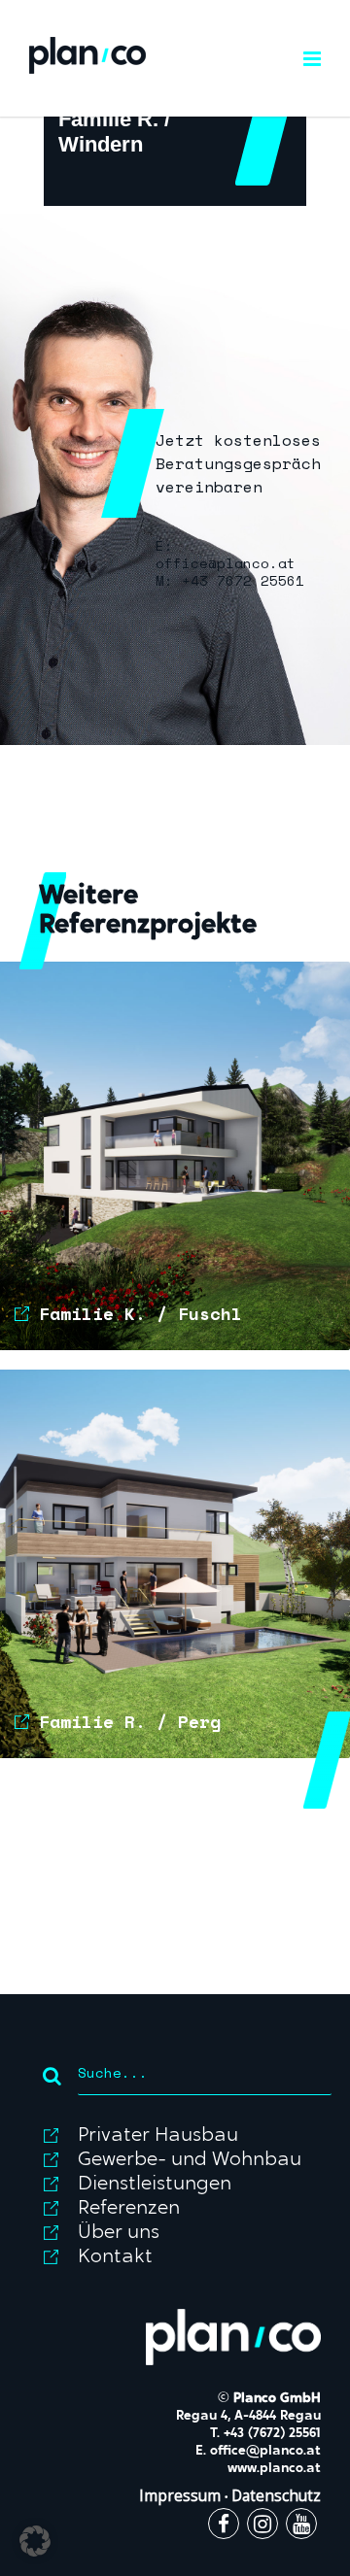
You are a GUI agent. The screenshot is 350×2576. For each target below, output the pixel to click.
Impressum (180, 2496)
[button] (35, 2541)
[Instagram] (262, 2526)
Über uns (119, 2233)
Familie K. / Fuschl (140, 1313)
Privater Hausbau (158, 2136)
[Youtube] (301, 2526)
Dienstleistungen (155, 2185)
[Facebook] (224, 2526)
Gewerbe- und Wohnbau (190, 2160)
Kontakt (115, 2257)
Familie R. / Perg (130, 1721)
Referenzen (129, 2209)
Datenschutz (276, 2496)
